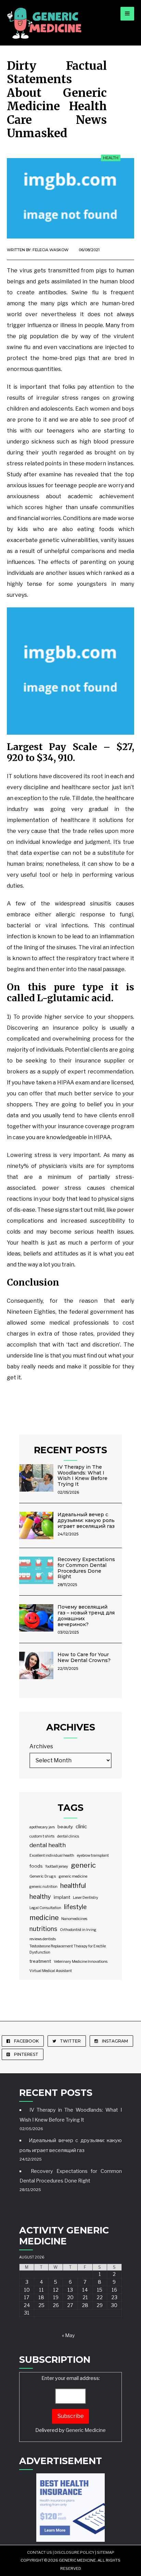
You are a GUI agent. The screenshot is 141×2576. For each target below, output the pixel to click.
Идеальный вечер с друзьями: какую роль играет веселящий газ (86, 1520)
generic (83, 1865)
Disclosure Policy (74, 2552)
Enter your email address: (70, 2404)
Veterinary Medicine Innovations (81, 1962)
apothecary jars (42, 1827)
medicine (44, 1918)
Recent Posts (70, 1450)
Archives (41, 1746)
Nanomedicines (74, 1919)
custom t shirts (42, 1836)
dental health (48, 1845)
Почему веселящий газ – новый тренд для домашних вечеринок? (86, 1615)
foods (36, 1866)
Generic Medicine (86, 2430)
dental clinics (68, 1836)
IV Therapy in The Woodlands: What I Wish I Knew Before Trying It (82, 1476)
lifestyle (75, 1907)
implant (62, 1897)
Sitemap (106, 2552)
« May (68, 2335)
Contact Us (40, 2552)
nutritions (43, 1929)
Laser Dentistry (86, 1898)
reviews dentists (43, 1939)
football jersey (57, 1866)
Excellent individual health (52, 1856)
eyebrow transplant (93, 1856)
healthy (40, 1896)
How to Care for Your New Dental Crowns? (84, 1657)
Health (111, 158)
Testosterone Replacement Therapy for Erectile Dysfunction (68, 1949)
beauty (65, 1827)
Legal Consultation (45, 1908)
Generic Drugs (43, 1876)
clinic (81, 1827)
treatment (40, 1961)
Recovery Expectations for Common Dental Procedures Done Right (86, 1568)
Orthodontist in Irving (78, 1930)
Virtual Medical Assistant (51, 1971)
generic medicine (73, 1876)
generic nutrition (43, 1887)
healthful (73, 1886)
